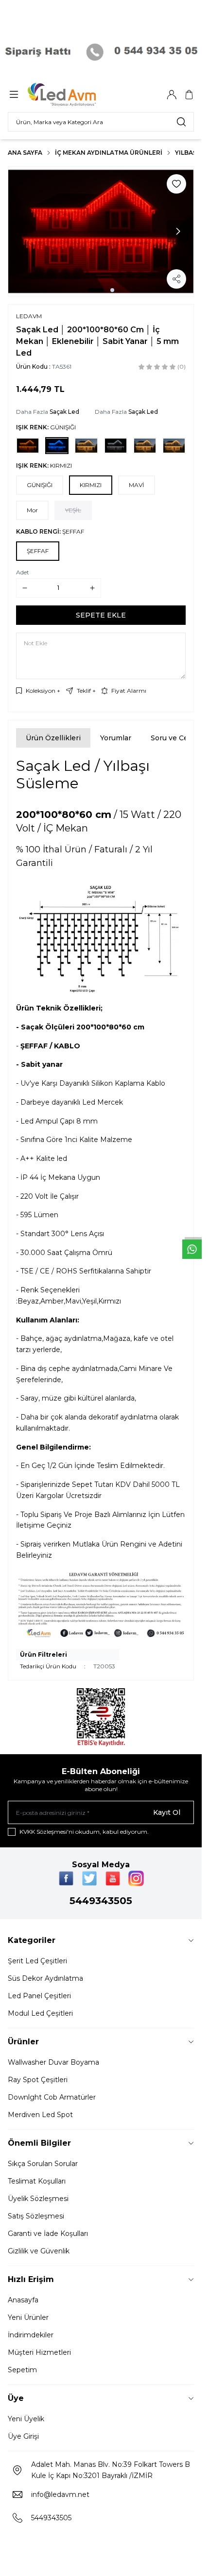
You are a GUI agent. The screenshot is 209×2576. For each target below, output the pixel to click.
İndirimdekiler (31, 2335)
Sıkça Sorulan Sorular (43, 2164)
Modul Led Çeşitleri (40, 2013)
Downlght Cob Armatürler (52, 2097)
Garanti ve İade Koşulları (48, 2234)
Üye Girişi (23, 2436)
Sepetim (22, 2370)
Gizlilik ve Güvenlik (39, 2251)
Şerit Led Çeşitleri (37, 1961)
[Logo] (74, 95)
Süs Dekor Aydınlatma (45, 1978)
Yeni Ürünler (28, 2317)
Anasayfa (23, 2300)
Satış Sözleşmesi (36, 2216)
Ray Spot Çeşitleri (38, 2080)
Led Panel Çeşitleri (39, 1996)
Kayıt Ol (167, 1812)
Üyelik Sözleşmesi (38, 2199)
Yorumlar (116, 738)
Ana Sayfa (25, 153)
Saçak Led (64, 412)
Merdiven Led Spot (40, 2115)
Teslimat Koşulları (37, 2181)
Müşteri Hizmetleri (39, 2352)
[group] (101, 232)
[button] (96, 290)
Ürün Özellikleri (53, 738)
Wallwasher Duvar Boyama (53, 2062)
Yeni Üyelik (26, 2419)
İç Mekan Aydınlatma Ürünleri (109, 153)
